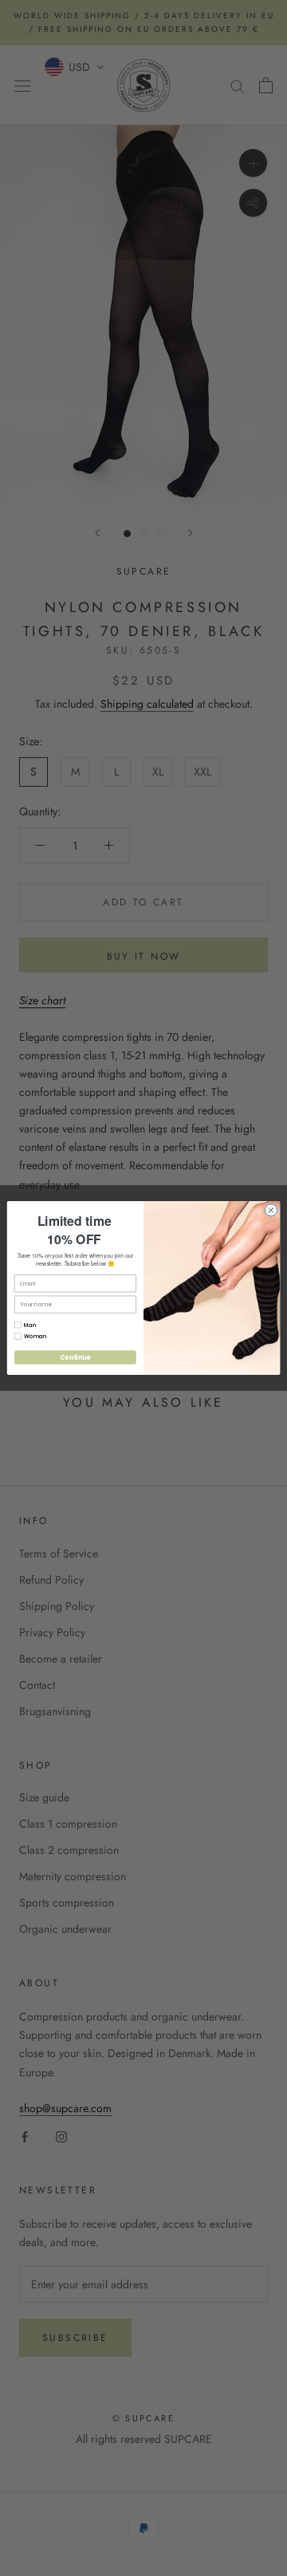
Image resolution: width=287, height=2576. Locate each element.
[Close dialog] (271, 1210)
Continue (75, 1357)
